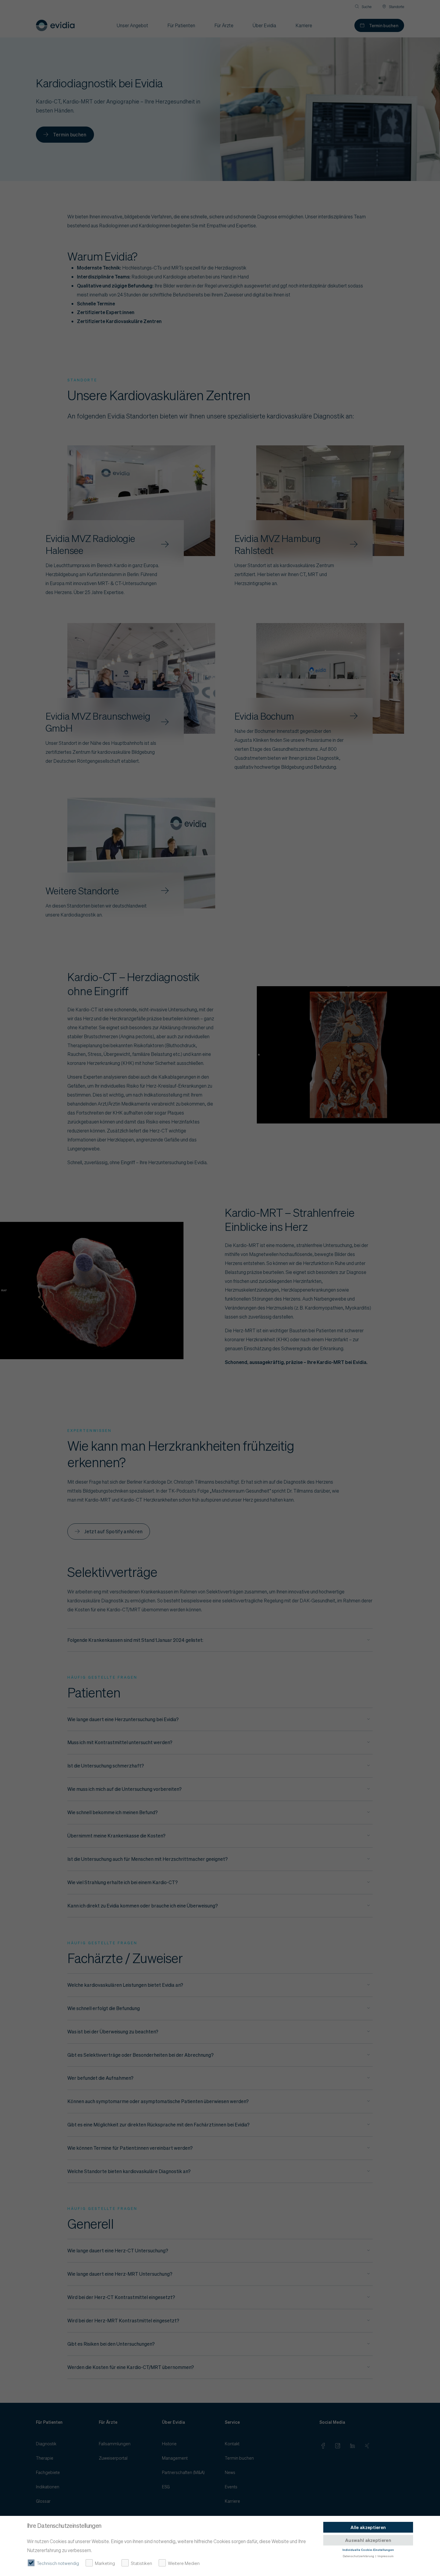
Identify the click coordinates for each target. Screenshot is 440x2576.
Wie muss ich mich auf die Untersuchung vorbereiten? (125, 1789)
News (230, 2472)
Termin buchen (384, 25)
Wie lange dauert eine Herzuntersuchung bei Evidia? (123, 1719)
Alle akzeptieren (368, 2527)
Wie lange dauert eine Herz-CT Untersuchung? (118, 2250)
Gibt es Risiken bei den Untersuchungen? (111, 2344)
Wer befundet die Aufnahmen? (100, 2078)
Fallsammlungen (115, 2443)
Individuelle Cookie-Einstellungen (368, 2549)
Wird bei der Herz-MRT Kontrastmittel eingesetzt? (123, 2320)
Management (175, 2458)
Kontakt (232, 2443)
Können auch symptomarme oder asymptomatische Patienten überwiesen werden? (158, 2101)
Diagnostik (46, 2443)
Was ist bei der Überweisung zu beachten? (113, 2031)
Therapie (45, 2458)
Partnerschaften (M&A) (183, 2472)
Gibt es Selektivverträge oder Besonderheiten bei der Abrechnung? (141, 2055)
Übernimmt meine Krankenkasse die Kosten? (116, 1836)
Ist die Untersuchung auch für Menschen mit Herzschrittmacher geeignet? (148, 1859)
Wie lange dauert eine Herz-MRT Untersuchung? (120, 2274)
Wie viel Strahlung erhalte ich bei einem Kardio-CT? (123, 1882)
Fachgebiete (48, 2472)
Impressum (386, 2556)
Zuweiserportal (113, 2458)
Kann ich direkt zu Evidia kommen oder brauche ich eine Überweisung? (143, 1906)
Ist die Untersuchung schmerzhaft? (106, 1766)
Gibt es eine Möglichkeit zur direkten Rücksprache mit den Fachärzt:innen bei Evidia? (158, 2124)
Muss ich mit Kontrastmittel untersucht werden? (120, 1742)
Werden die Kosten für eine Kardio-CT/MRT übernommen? (131, 2367)
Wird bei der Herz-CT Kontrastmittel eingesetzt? (121, 2297)
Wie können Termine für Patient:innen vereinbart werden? (130, 2148)
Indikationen (48, 2487)
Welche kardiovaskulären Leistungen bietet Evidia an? (125, 1985)
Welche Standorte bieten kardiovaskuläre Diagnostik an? (129, 2171)
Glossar (43, 2501)
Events (231, 2487)
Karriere (232, 2501)
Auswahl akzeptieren (368, 2540)
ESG (166, 2487)
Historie (169, 2443)
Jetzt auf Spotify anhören (113, 1531)
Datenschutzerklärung (358, 2556)
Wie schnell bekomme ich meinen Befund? (113, 1812)
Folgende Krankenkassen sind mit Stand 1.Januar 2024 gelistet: (135, 1640)
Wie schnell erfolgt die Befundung (104, 2008)
